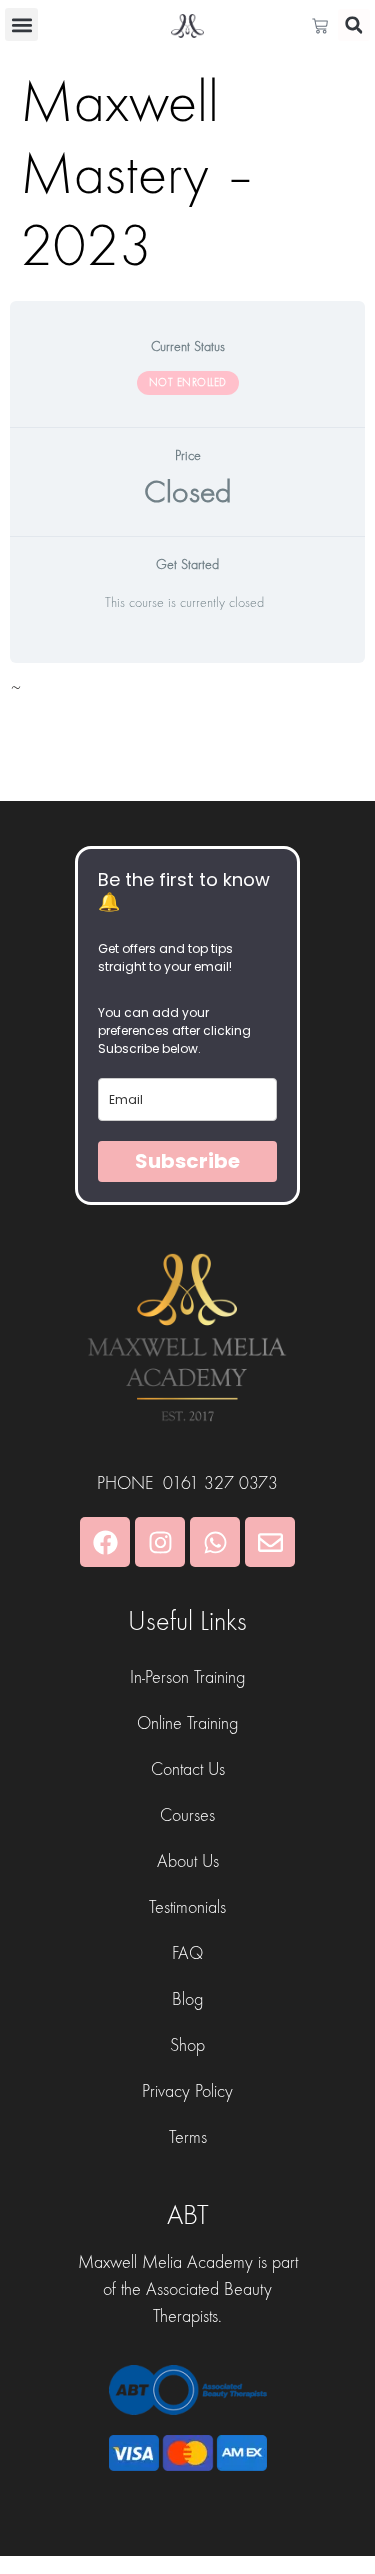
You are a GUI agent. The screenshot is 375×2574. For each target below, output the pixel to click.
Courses (187, 1815)
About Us (188, 1861)
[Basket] (325, 26)
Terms (188, 2137)
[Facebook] (105, 1542)
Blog (187, 1999)
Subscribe (187, 1161)
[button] (21, 24)
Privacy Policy (187, 2091)
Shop (187, 2045)
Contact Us (188, 1769)
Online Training (187, 1723)
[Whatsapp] (215, 1542)
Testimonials (187, 1907)
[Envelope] (270, 1542)
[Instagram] (160, 1542)
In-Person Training (187, 1677)
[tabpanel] (187, 694)
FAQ (187, 1953)
